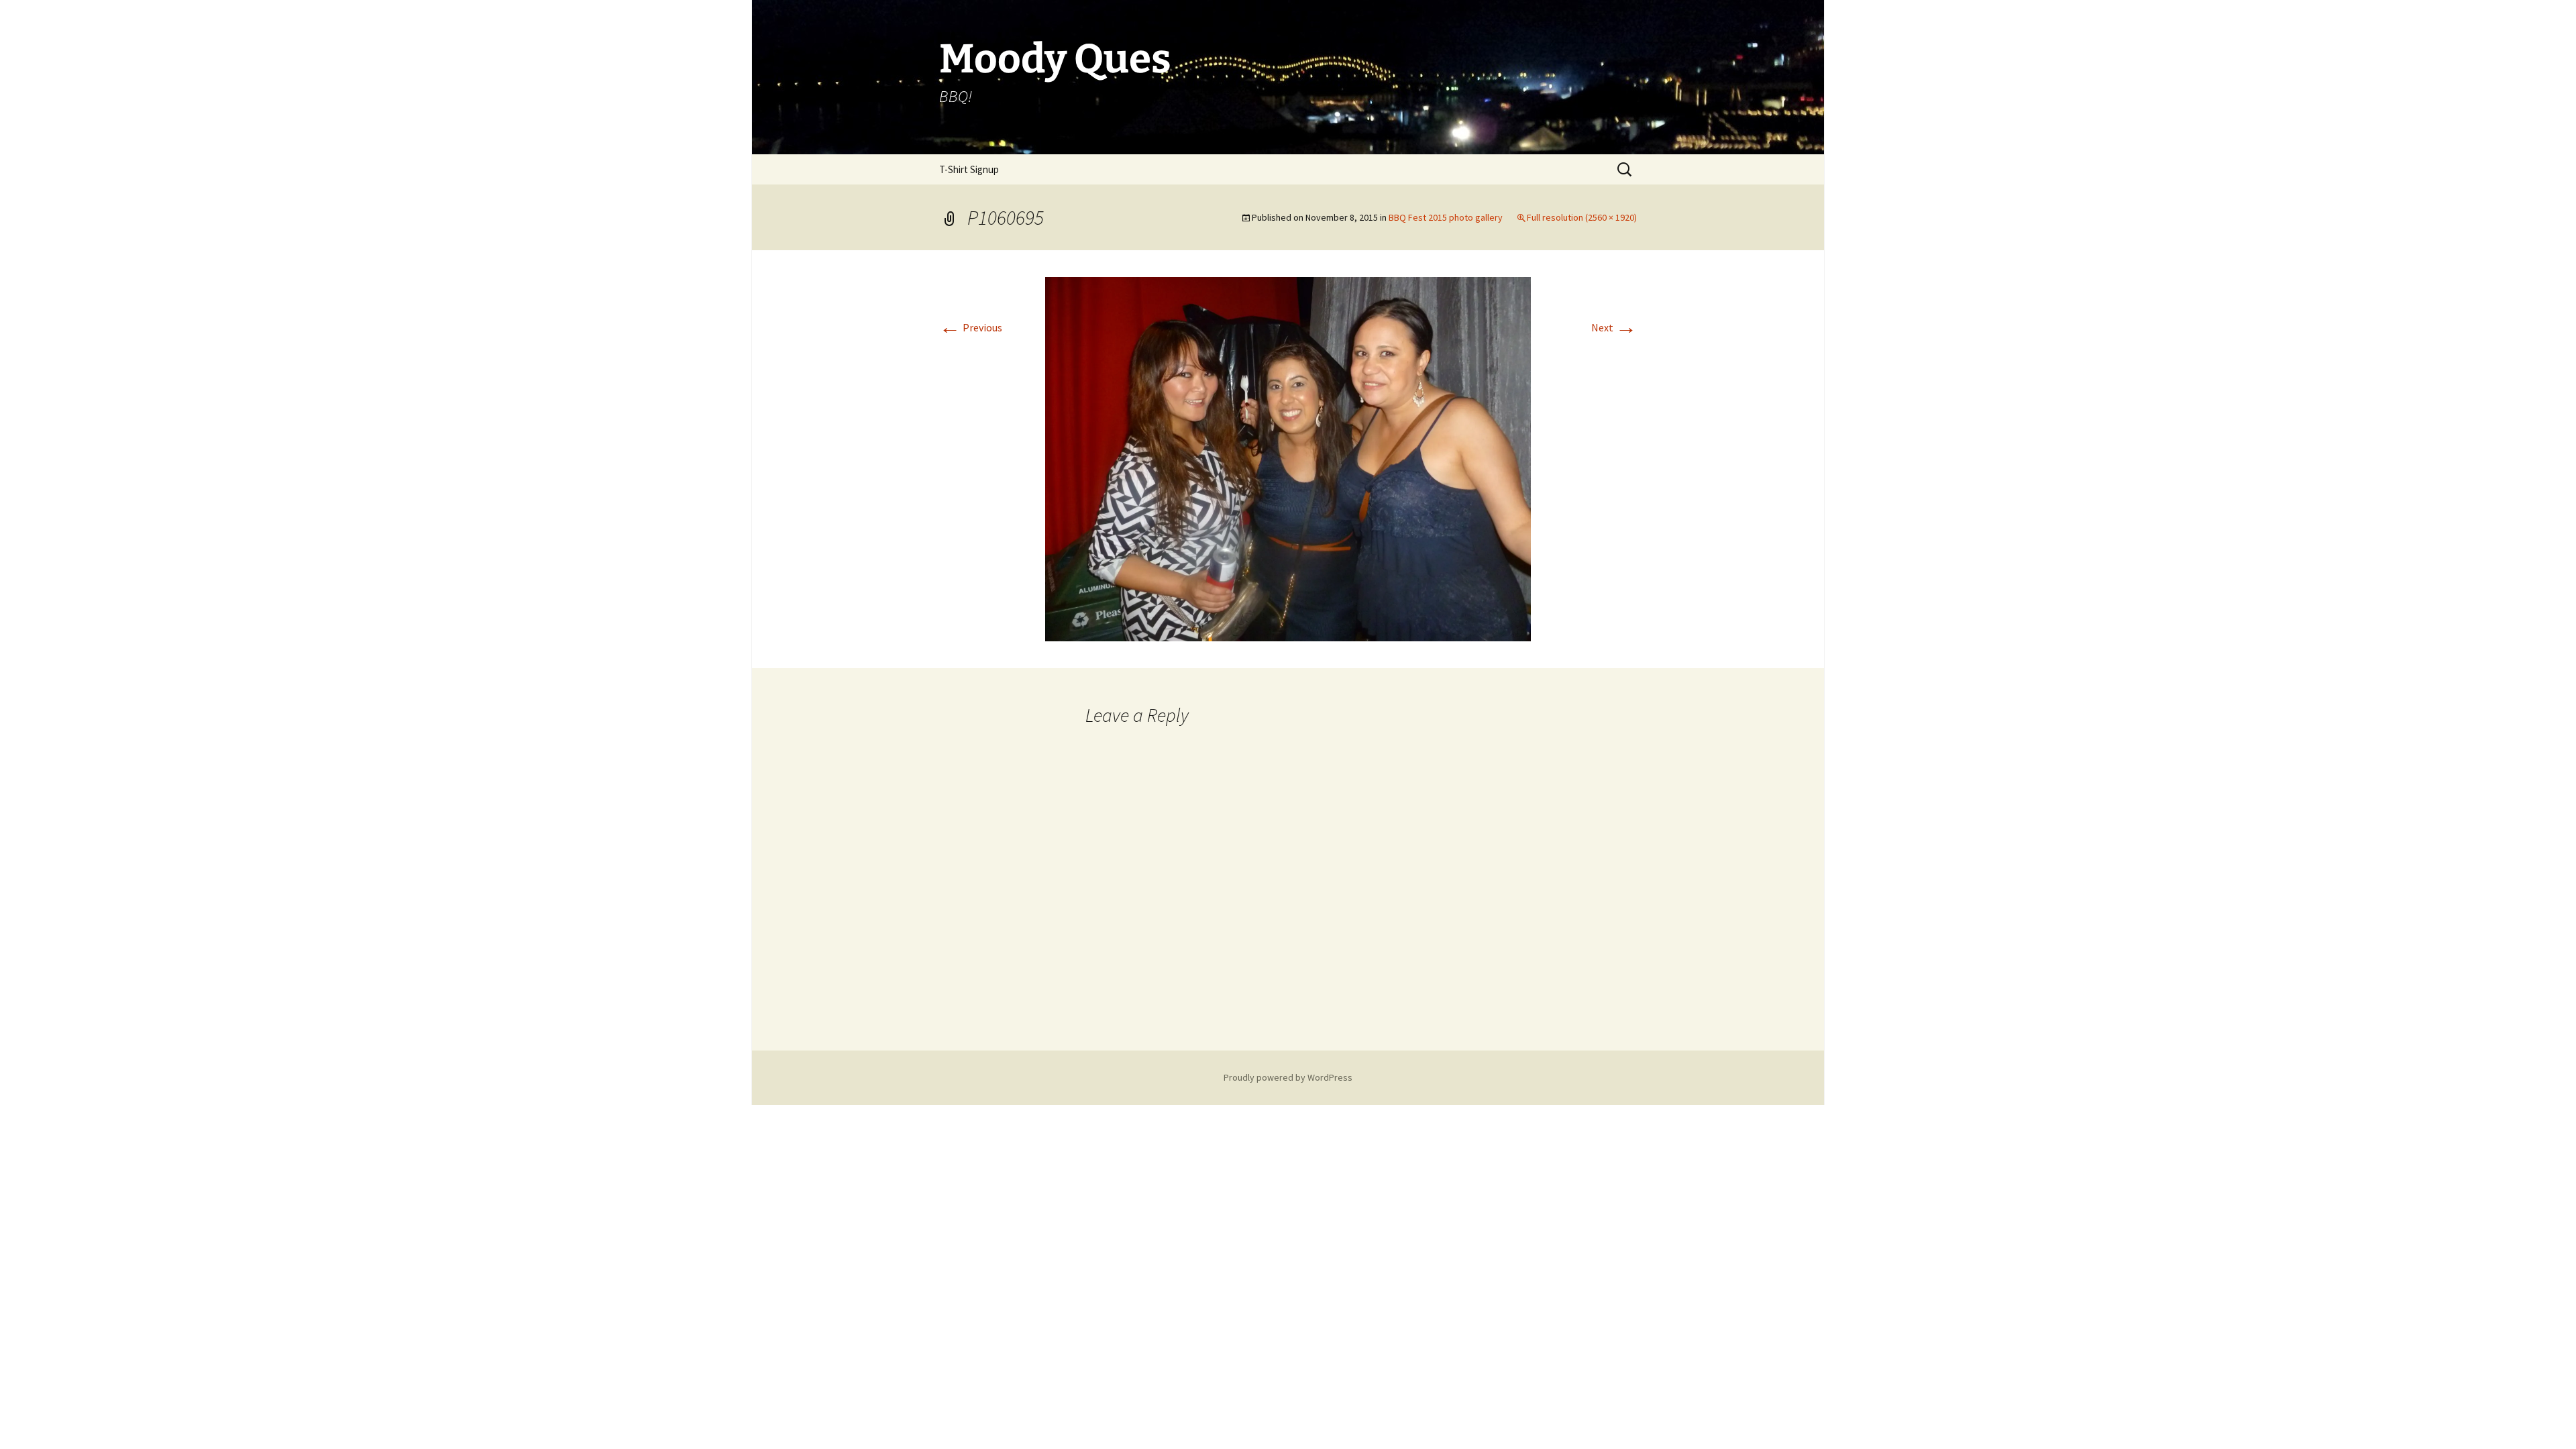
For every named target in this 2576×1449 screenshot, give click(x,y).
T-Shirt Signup (969, 169)
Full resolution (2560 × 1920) (1582, 217)
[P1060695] (1288, 458)
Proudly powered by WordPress (1288, 1077)
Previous (971, 327)
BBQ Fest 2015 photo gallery (1446, 217)
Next (1614, 327)
